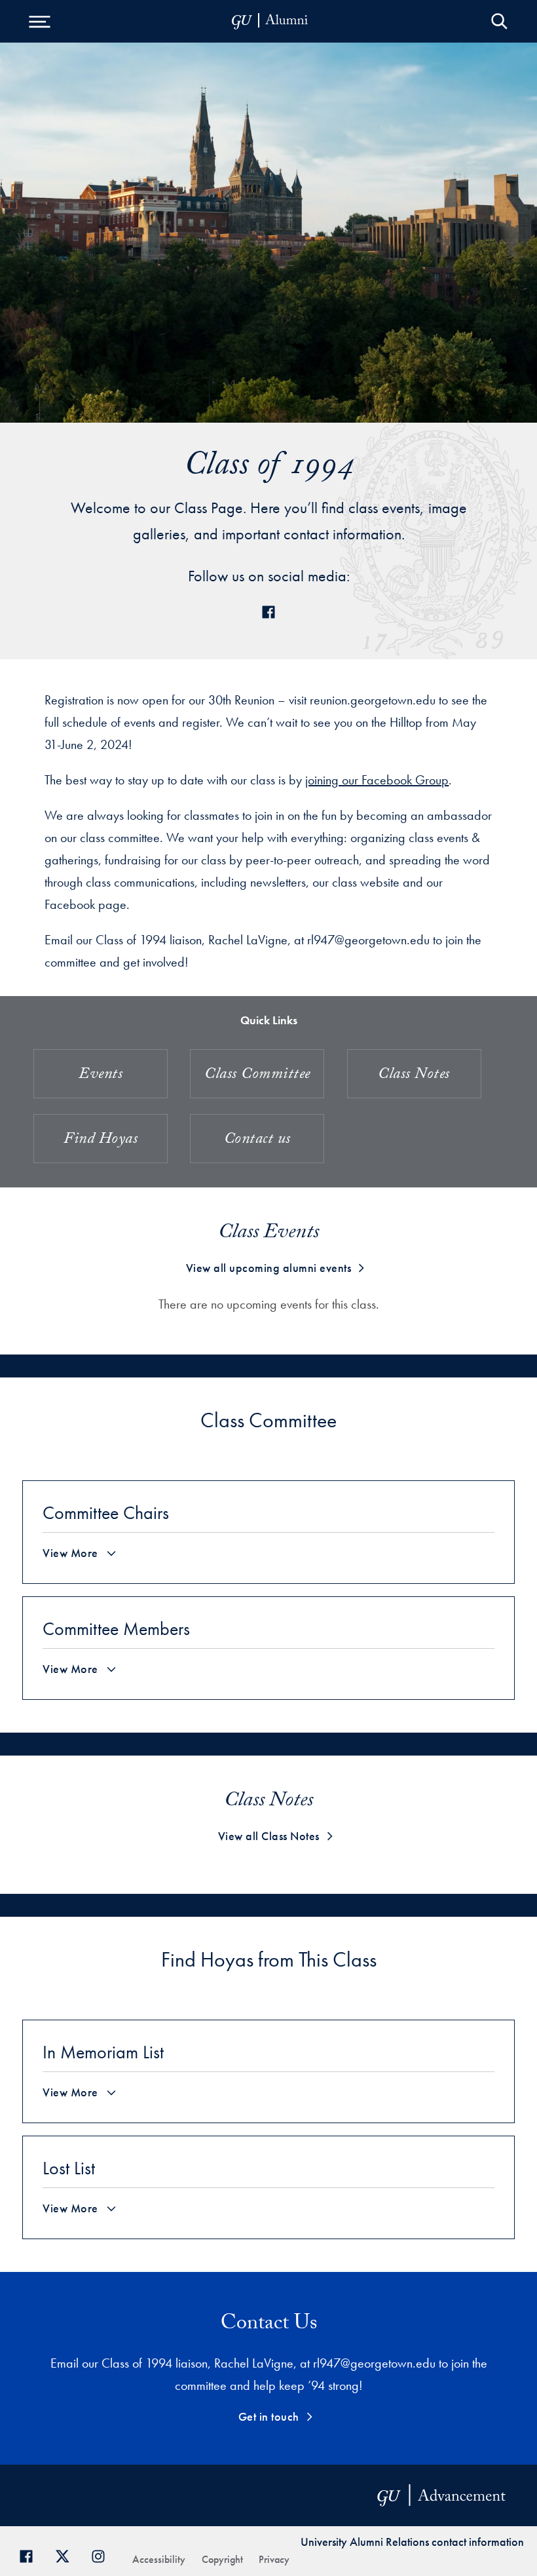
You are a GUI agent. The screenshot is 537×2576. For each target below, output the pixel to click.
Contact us (257, 1141)
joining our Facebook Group (377, 780)
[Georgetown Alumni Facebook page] (31, 2555)
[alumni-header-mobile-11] (270, 21)
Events (101, 1076)
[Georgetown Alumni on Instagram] (103, 2555)
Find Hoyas (101, 1141)
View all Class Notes (269, 1836)
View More (70, 1553)
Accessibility (159, 2559)
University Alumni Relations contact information (412, 2542)
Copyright (222, 2559)
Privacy (274, 2559)
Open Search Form (499, 21)
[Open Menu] (39, 21)
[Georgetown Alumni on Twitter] (67, 2555)
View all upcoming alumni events (269, 1268)
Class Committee (257, 1076)
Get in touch (269, 2416)
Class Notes (414, 1076)
